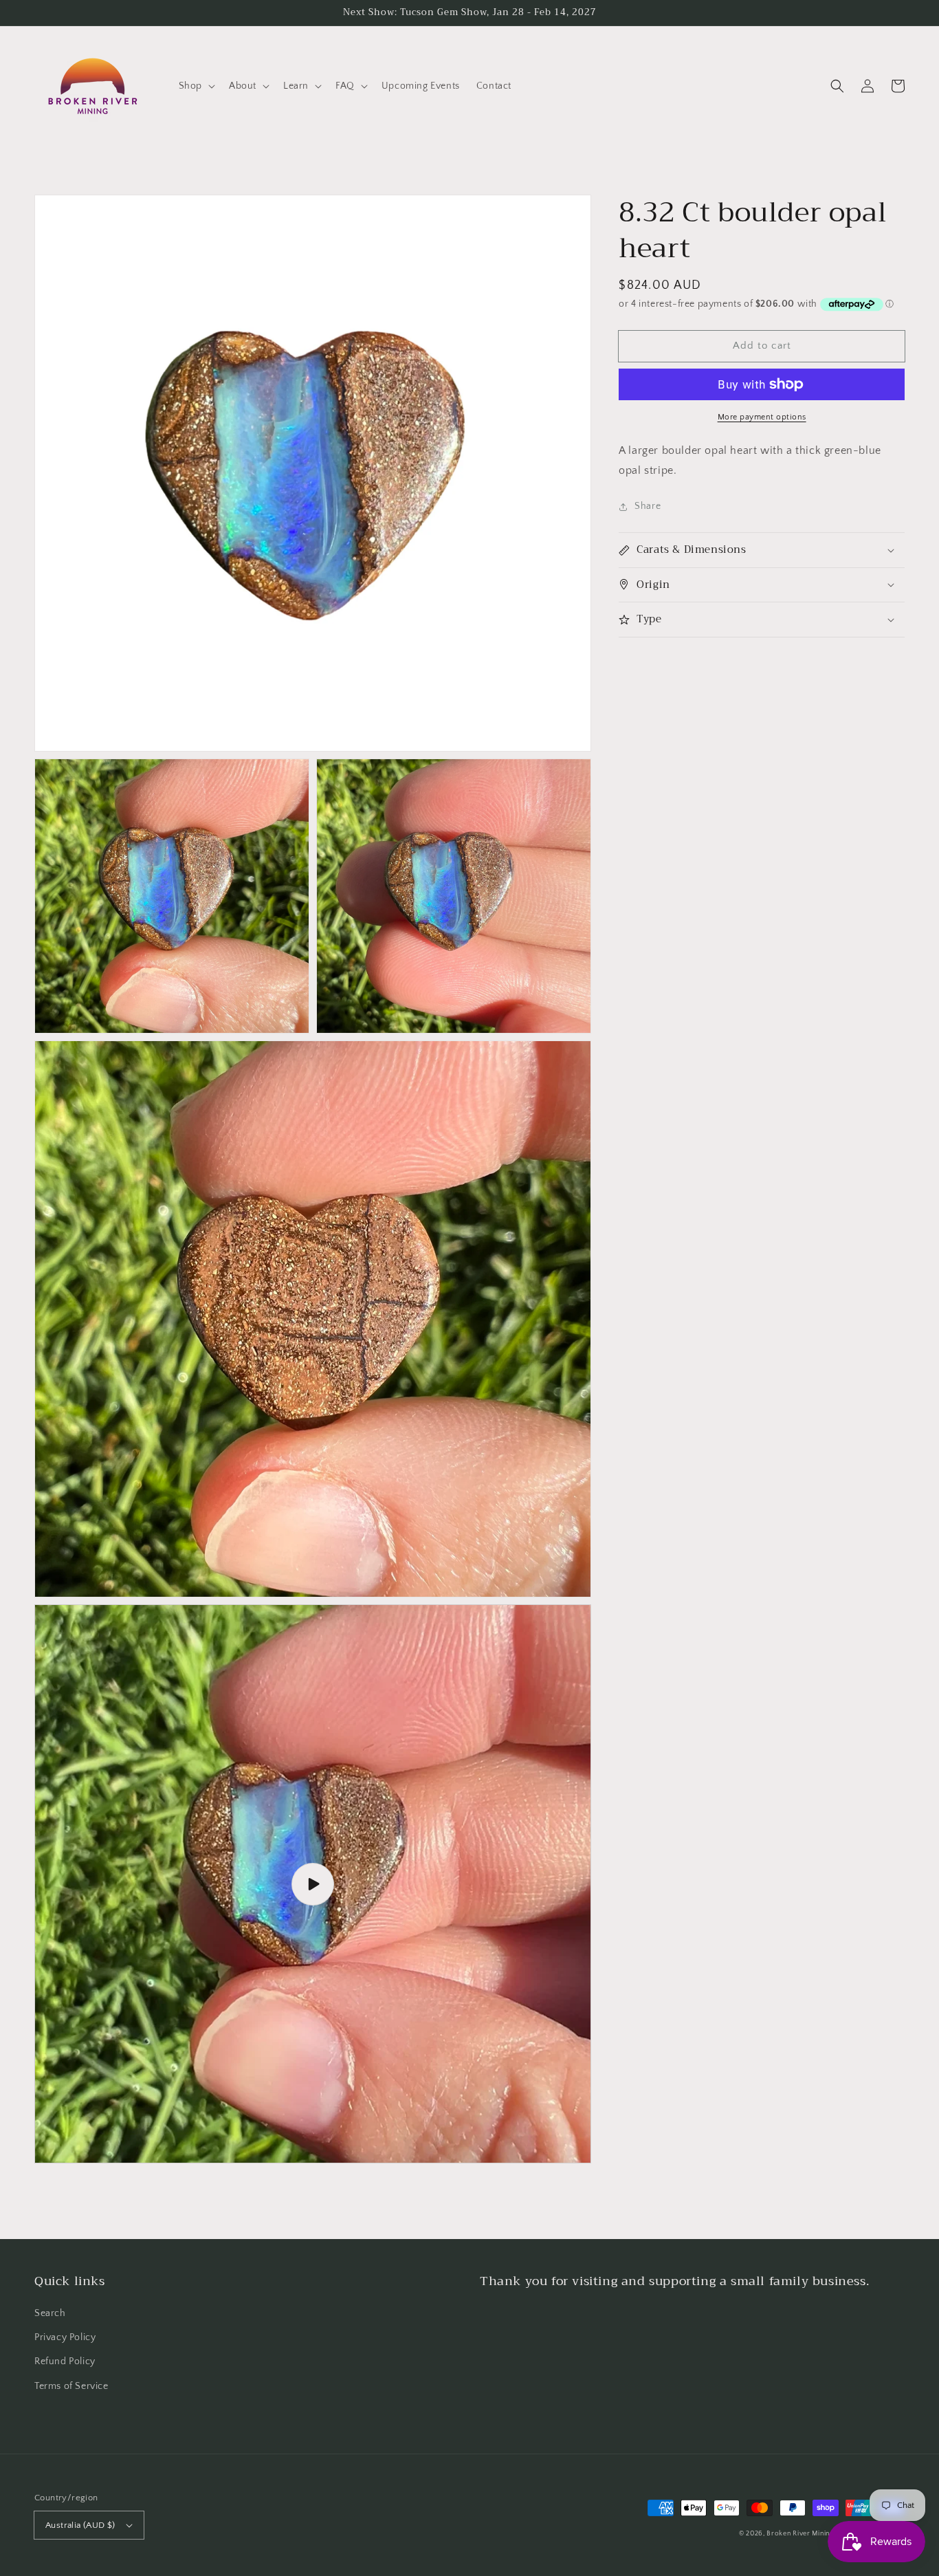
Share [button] (648, 506)
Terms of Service (71, 2386)
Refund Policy (65, 2361)
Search (50, 2313)
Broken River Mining (800, 2534)
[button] (196, 86)
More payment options (762, 417)
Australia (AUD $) (80, 2525)
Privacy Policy (65, 2337)
